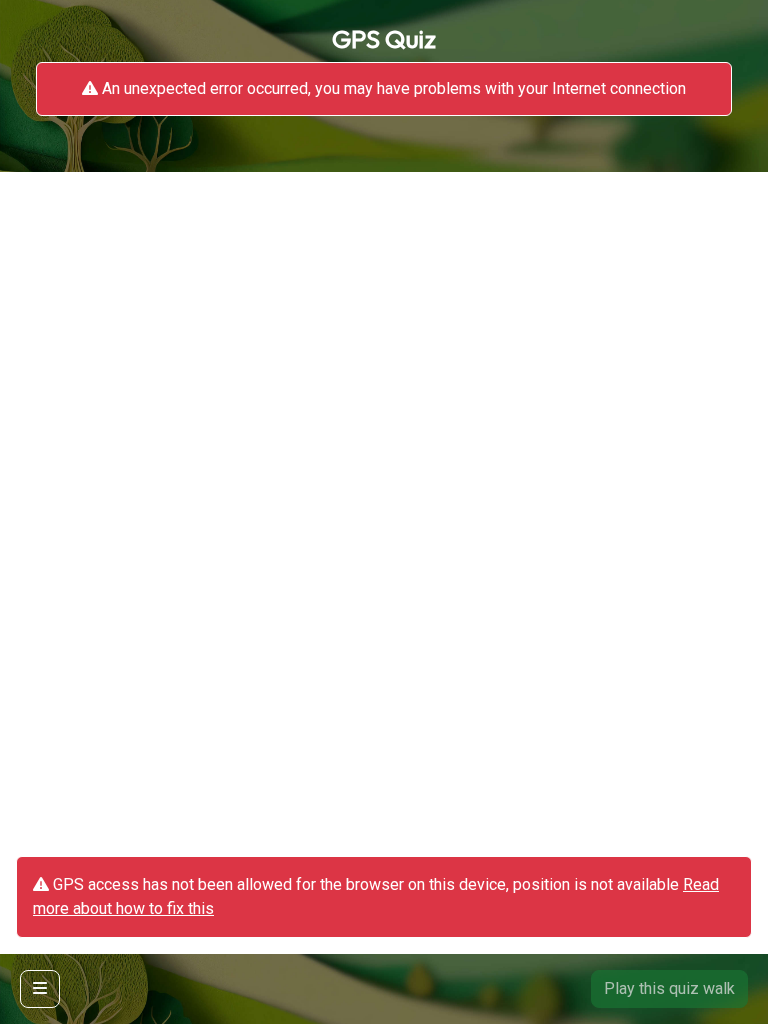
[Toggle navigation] (40, 989)
